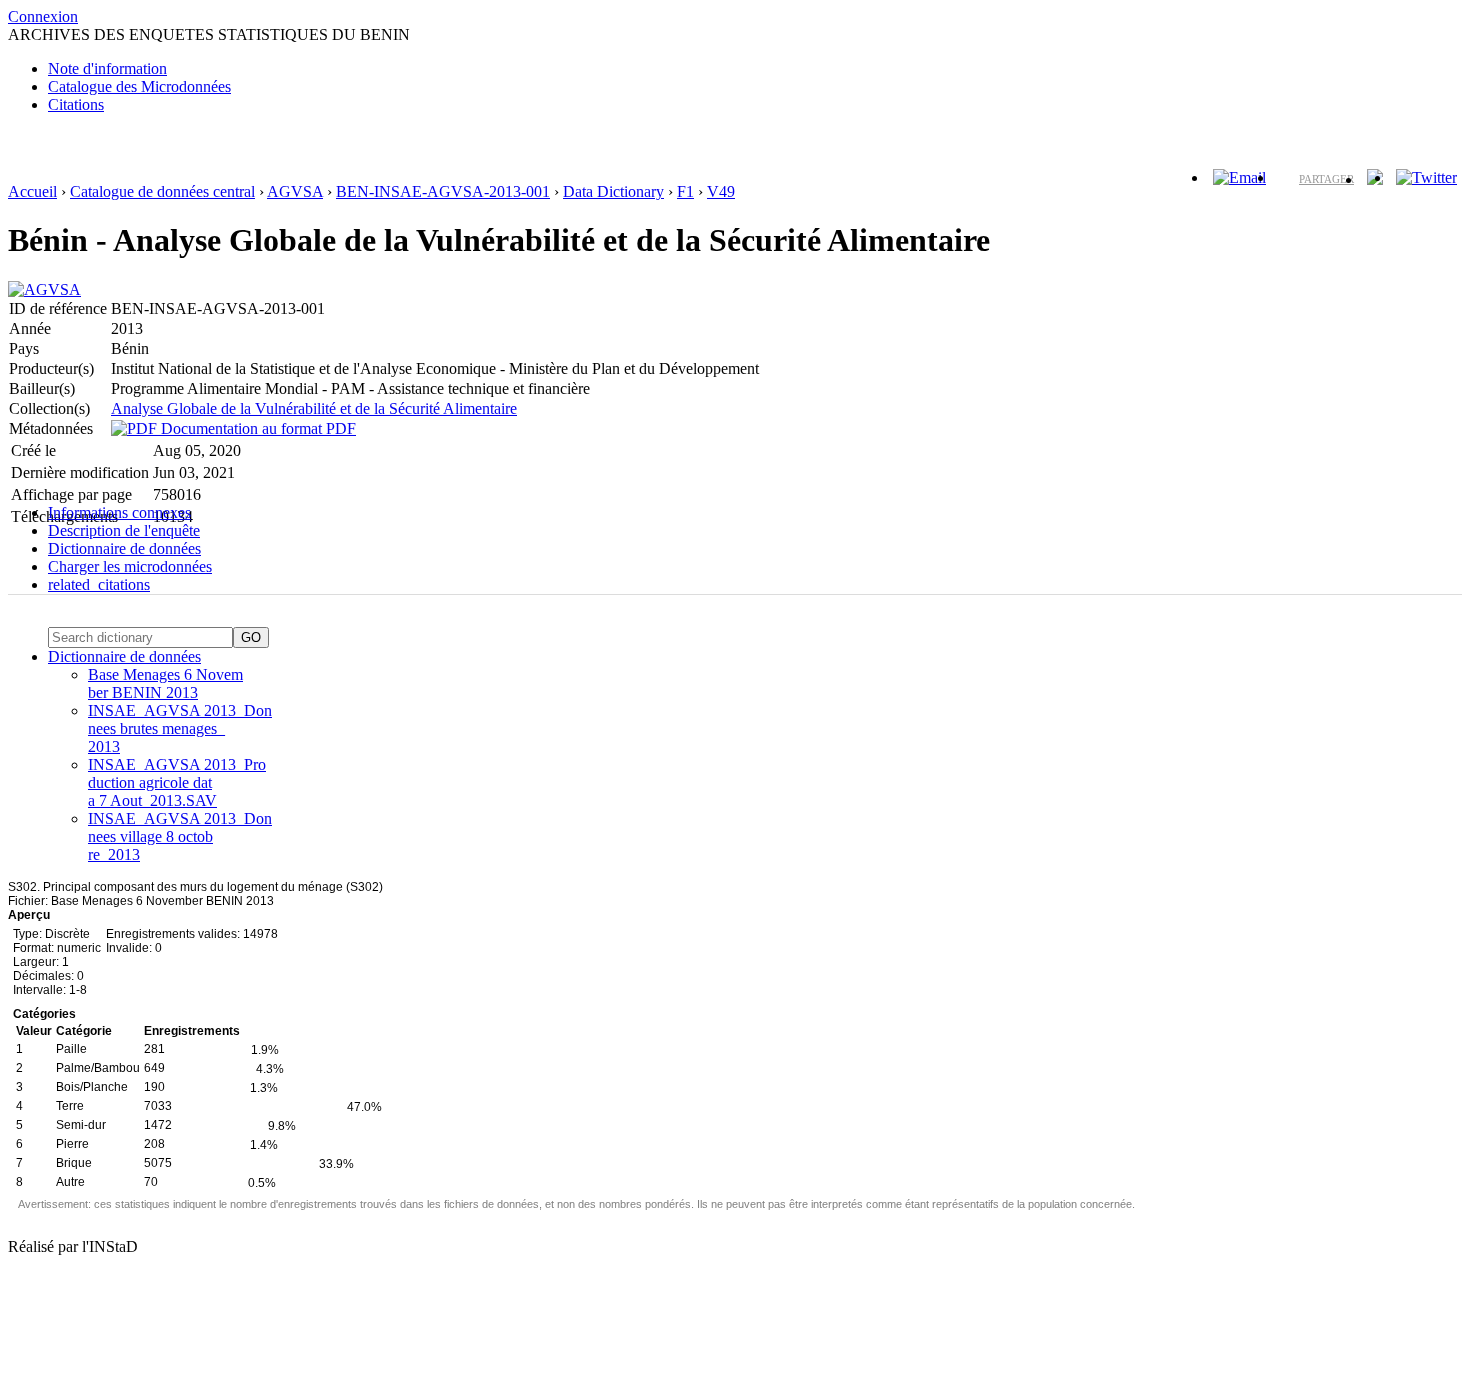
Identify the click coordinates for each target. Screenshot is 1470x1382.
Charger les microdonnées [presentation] (130, 566)
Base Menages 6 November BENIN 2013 (165, 683)
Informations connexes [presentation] (119, 512)
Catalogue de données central (162, 191)
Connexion (43, 16)
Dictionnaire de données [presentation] (124, 548)
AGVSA (295, 191)
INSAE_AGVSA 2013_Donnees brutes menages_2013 (180, 728)
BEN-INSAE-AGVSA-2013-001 (443, 191)
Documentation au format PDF (256, 428)
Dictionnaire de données (124, 656)
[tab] (755, 513)
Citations (76, 104)
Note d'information (107, 68)
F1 (685, 191)
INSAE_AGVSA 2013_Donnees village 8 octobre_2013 (180, 836)
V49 (721, 191)
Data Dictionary (613, 191)
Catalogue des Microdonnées (139, 86)
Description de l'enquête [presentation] (124, 530)
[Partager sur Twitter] (1426, 177)
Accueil (32, 191)
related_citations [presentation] (99, 584)
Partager (1326, 179)
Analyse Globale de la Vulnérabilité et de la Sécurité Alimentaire (314, 408)
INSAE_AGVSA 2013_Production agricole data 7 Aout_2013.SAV (177, 782)
